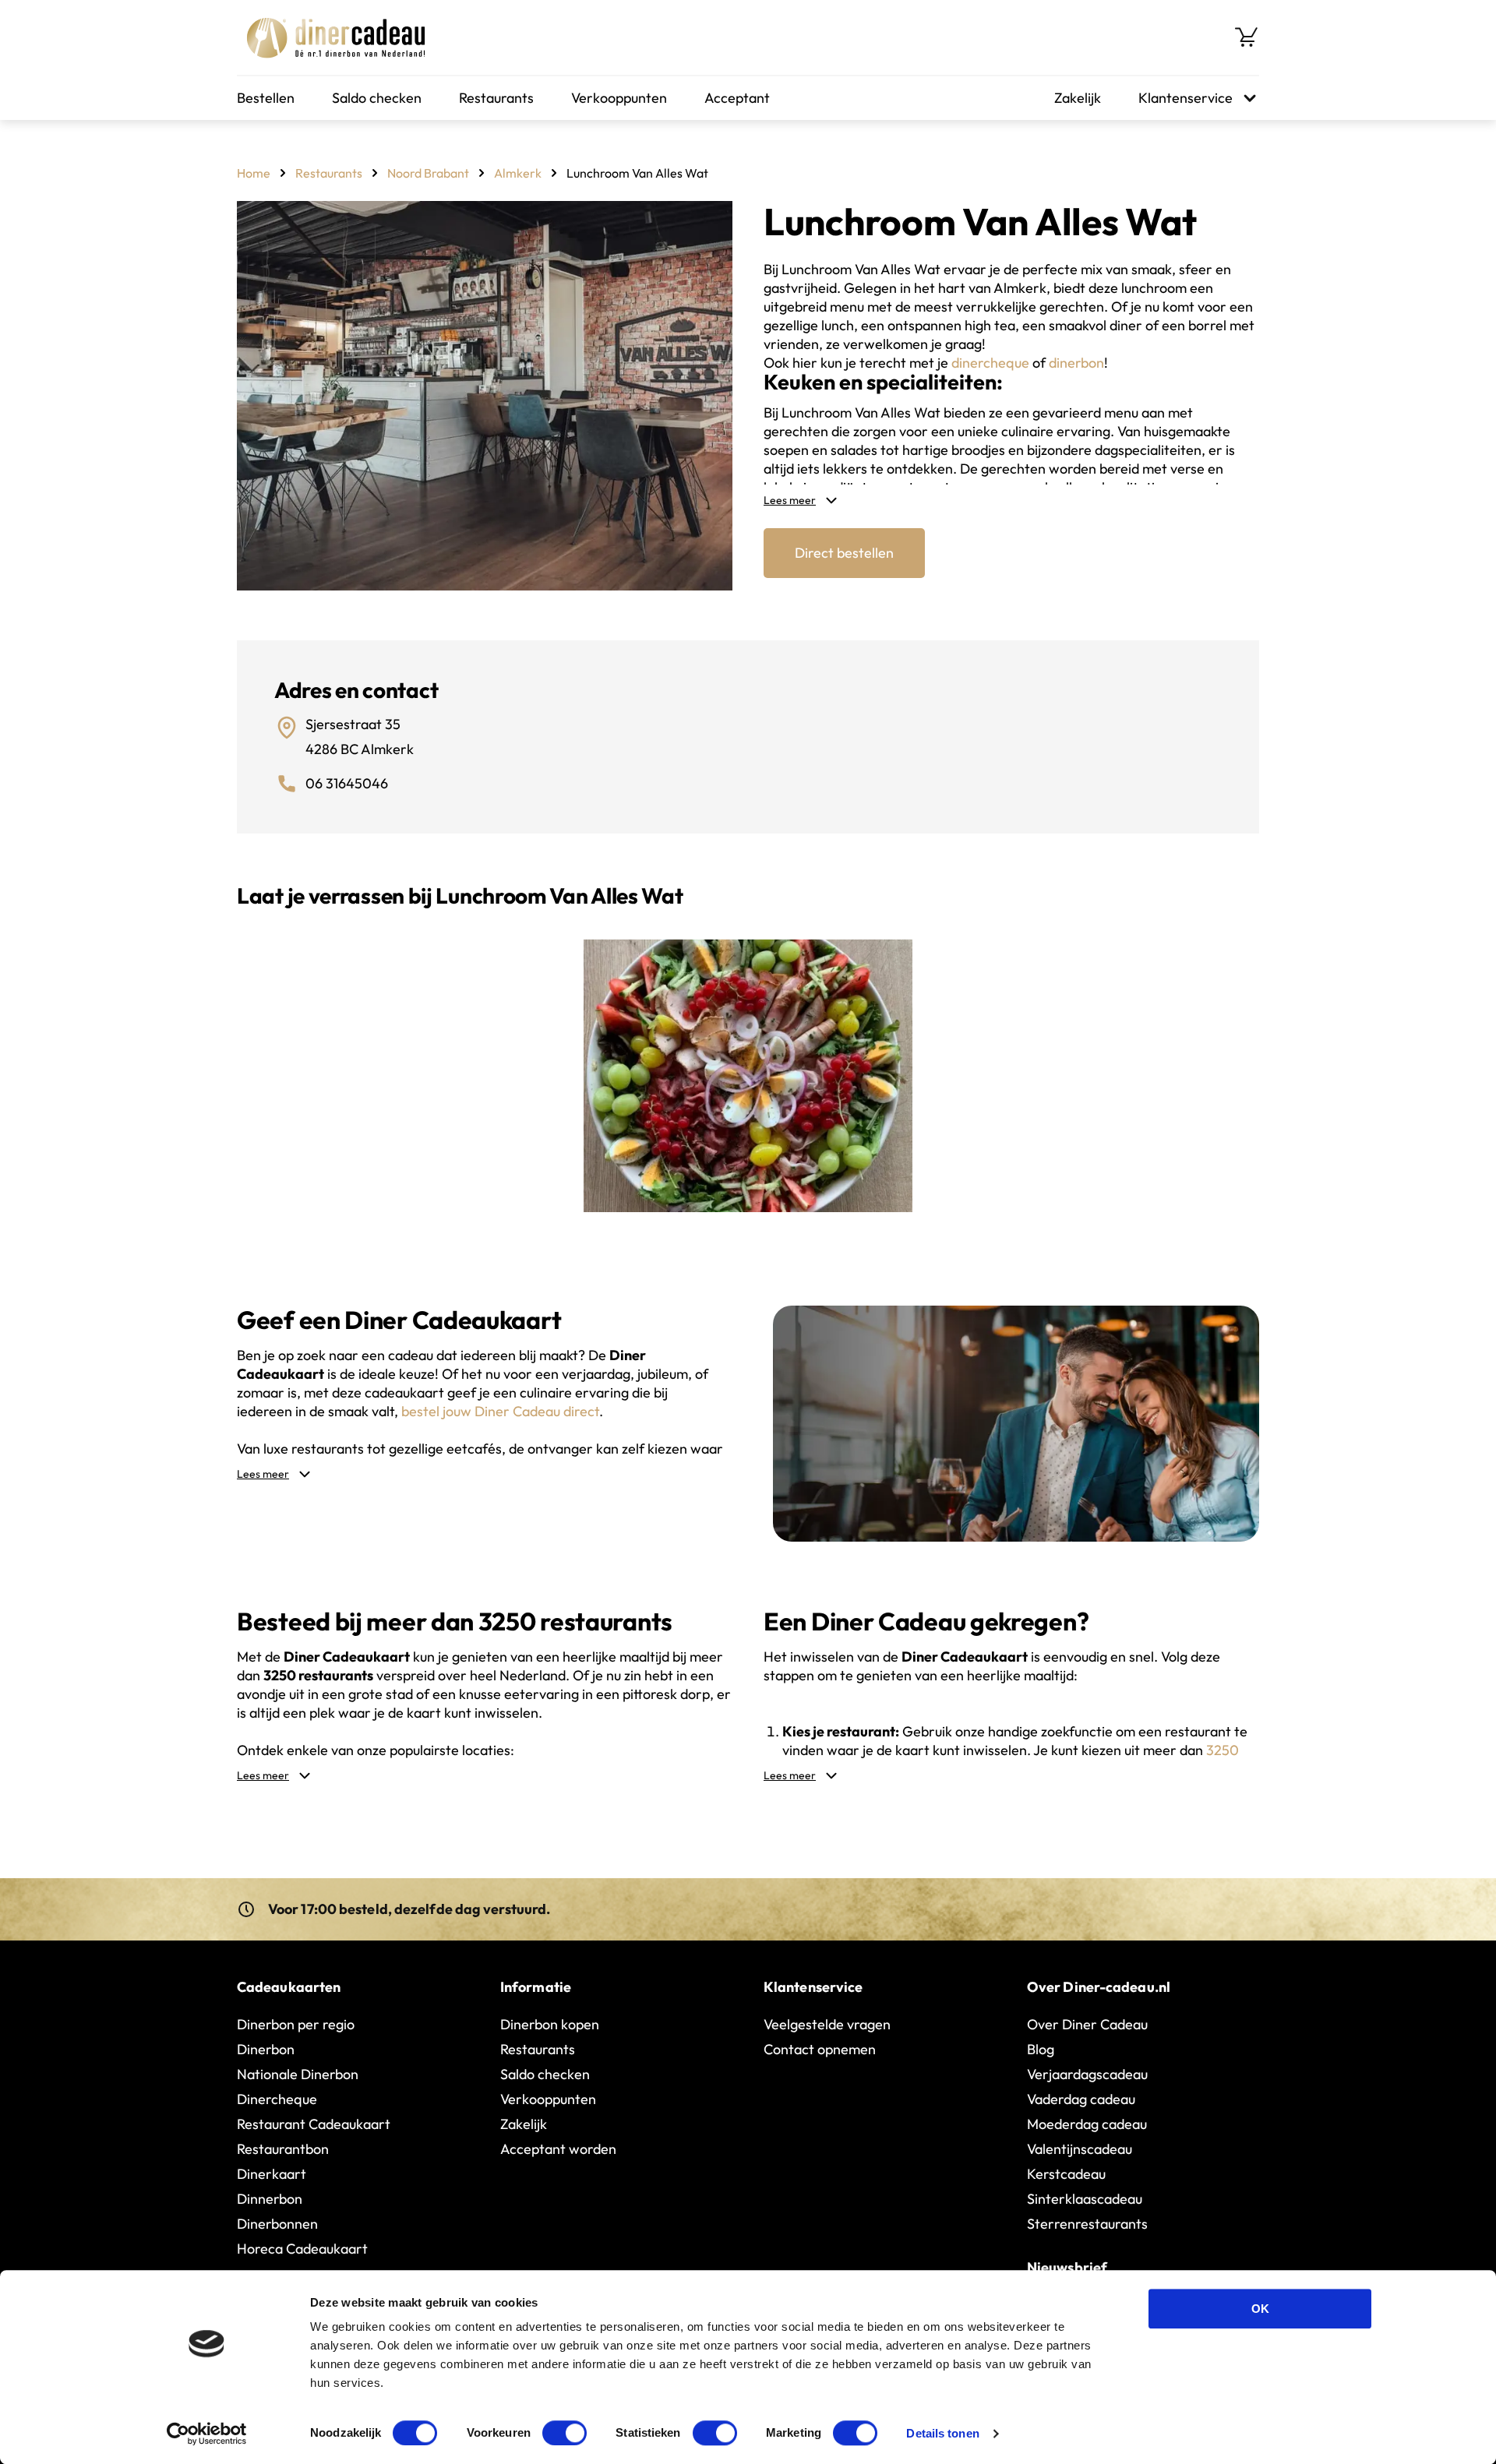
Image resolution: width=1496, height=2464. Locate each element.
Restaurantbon (283, 2149)
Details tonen (942, 2433)
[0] (1247, 37)
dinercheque (990, 363)
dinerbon (1076, 363)
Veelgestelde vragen (827, 2024)
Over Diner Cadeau (1087, 2024)
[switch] (565, 2433)
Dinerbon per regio (296, 2024)
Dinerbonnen (277, 2224)
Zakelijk (1078, 98)
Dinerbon (266, 2049)
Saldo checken (377, 98)
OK (1260, 2309)
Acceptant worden (558, 2149)
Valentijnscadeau (1080, 2149)
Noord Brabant (428, 173)
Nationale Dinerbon (298, 2074)
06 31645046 (347, 783)
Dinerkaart (272, 2174)
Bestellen (266, 98)
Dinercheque (277, 2099)
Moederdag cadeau (1087, 2124)
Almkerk (518, 173)
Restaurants (496, 98)
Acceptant (737, 98)
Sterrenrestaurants (1087, 2224)
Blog (1041, 2049)
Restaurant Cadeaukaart (314, 2124)
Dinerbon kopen (550, 2024)
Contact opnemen (820, 2049)
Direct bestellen (844, 553)
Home (254, 173)
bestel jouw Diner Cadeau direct (500, 1411)
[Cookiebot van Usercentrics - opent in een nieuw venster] (207, 2434)
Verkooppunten (619, 98)
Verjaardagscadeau (1087, 2074)
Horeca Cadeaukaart (302, 2249)
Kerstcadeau (1066, 2174)
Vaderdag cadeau (1081, 2099)
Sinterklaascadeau (1085, 2199)
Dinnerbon (270, 2199)
